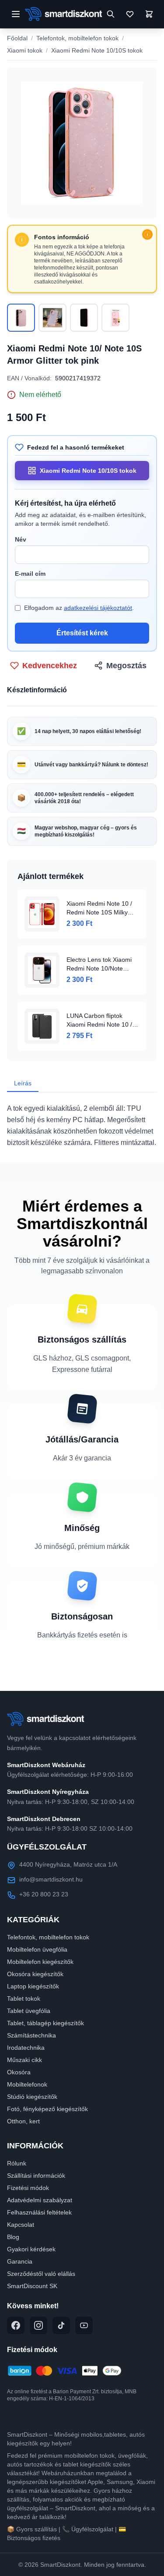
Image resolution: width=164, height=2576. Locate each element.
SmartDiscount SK (32, 2286)
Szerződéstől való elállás (41, 2274)
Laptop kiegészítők (33, 1986)
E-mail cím (30, 574)
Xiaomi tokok (25, 50)
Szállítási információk (36, 2176)
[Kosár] (149, 14)
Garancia (20, 2261)
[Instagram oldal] (38, 2325)
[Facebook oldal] (16, 2325)
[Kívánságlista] (130, 14)
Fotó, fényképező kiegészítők (47, 2109)
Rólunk (17, 2163)
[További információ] (147, 234)
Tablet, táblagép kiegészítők (45, 2023)
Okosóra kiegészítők (35, 1974)
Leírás (23, 1083)
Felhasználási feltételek (39, 2212)
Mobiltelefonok (27, 2084)
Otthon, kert (23, 2121)
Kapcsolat (21, 2225)
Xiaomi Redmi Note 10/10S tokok (97, 50)
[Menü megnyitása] (16, 14)
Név (21, 539)
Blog (13, 2237)
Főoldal (17, 38)
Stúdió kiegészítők (32, 2097)
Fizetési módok (28, 2188)
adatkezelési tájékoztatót (98, 608)
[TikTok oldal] (61, 2325)
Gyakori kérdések (31, 2249)
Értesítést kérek (82, 633)
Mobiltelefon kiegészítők (40, 1962)
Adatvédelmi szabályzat (40, 2200)
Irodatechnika (26, 2048)
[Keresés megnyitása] (111, 14)
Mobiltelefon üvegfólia (37, 1949)
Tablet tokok (24, 1998)
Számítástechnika (31, 2035)
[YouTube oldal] (84, 2325)
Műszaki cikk (24, 2060)
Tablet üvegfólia (29, 2011)
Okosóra (19, 2072)
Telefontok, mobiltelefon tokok (77, 38)
